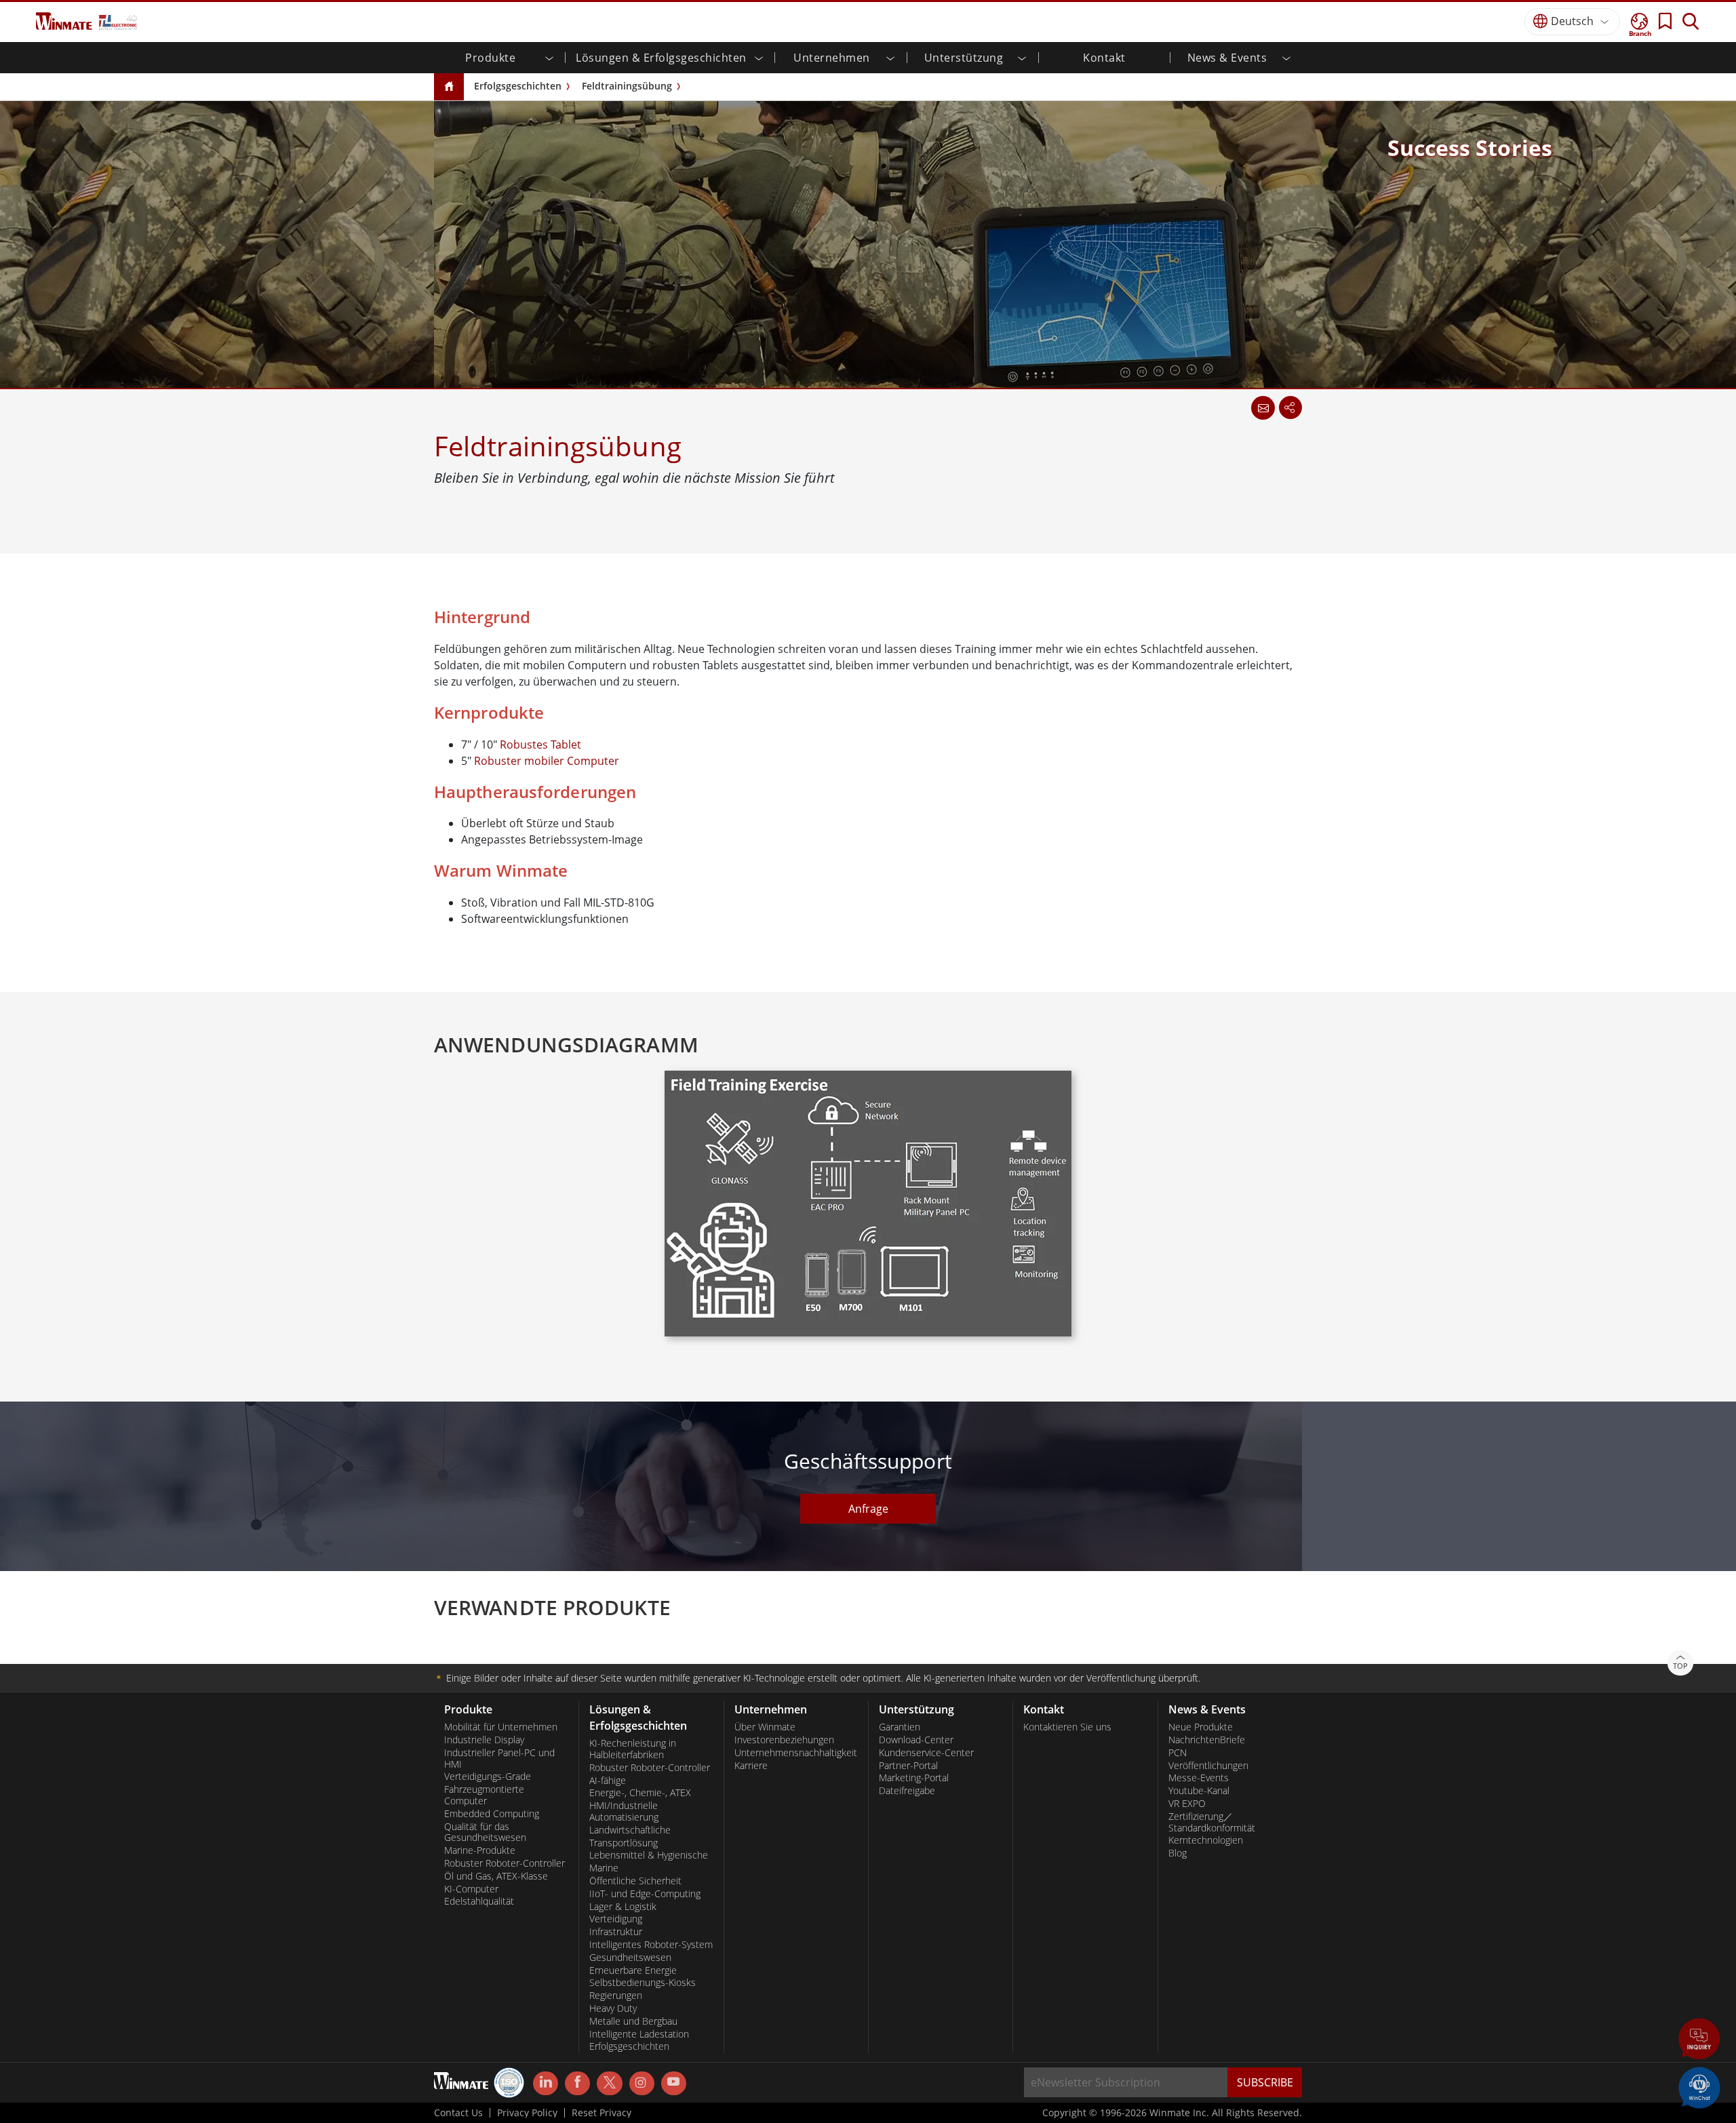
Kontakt (1104, 58)
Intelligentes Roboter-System (651, 1945)
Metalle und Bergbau (633, 2021)
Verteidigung (616, 1919)
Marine (604, 1868)
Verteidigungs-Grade (488, 1777)
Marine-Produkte (480, 1850)
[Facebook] (577, 2084)
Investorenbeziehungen (784, 1740)
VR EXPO (1187, 1804)
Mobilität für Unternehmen (501, 1727)
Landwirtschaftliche (630, 1830)
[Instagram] (642, 2083)
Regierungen (616, 1996)
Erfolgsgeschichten (518, 86)
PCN (1178, 1753)
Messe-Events (1199, 1778)
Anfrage (868, 1509)
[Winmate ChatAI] (1699, 2086)
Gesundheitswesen (630, 1958)
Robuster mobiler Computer (547, 761)
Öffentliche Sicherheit (635, 1881)
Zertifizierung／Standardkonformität (1212, 1822)
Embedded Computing (492, 1814)
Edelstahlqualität (479, 1901)
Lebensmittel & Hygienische (649, 1855)
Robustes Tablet (540, 745)
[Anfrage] (1263, 408)
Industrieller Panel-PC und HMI (499, 1759)
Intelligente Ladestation (639, 2034)
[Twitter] (609, 2082)
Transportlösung (624, 1843)
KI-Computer (471, 1889)
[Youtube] (674, 2084)
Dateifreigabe (907, 1791)
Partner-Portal (908, 1766)
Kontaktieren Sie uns (1067, 1727)
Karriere (751, 1766)
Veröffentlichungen (1208, 1766)
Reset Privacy (601, 2113)
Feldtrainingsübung (627, 86)
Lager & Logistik (623, 1907)
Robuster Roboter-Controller (505, 1863)
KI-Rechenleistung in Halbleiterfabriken (633, 1749)
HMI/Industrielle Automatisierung (624, 1811)
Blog (1178, 1853)
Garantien (900, 1727)
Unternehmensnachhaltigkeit (796, 1753)
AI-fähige (608, 1781)
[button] (1699, 2040)
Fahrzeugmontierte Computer (484, 1795)
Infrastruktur (616, 1932)
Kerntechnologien (1206, 1840)
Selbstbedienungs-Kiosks (643, 1983)
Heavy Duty (613, 2008)
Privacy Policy (527, 2113)
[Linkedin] (546, 2084)
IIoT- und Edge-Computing (645, 1894)
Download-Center (916, 1740)
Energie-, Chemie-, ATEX (640, 1793)
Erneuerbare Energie (633, 1970)
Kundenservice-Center (926, 1753)
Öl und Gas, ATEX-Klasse (496, 1876)
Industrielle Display (484, 1740)
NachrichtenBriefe (1207, 1740)
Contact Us (458, 2113)
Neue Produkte (1201, 1727)
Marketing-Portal (914, 1778)
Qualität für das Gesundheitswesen (485, 1832)
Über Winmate (765, 1727)
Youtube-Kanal (1199, 1791)
